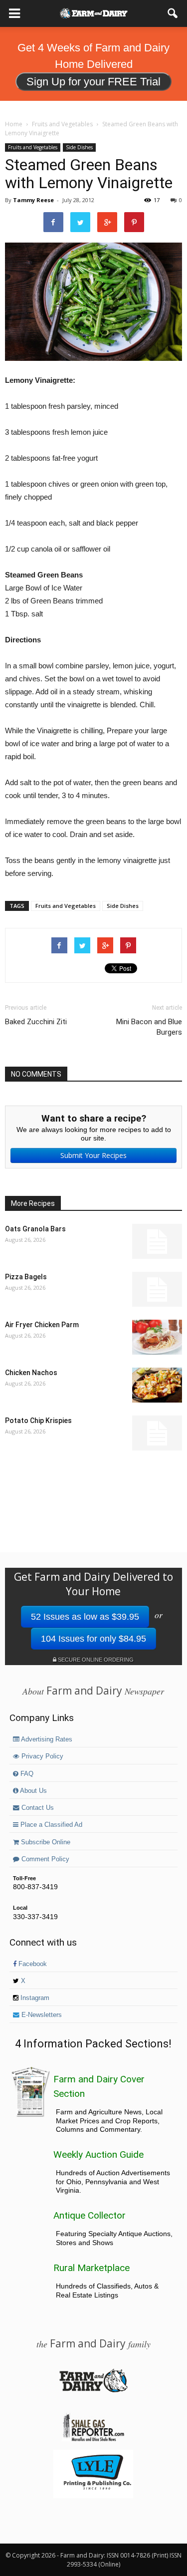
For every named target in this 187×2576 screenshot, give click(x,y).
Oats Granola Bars (35, 1229)
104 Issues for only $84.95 (93, 1639)
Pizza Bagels (26, 1277)
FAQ (26, 1774)
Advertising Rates (46, 1739)
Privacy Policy (41, 1756)
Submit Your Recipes (93, 1155)
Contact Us (37, 1808)
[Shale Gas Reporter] (93, 2440)
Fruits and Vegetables (33, 147)
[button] (173, 13)
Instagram (34, 1998)
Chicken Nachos (31, 1373)
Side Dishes (79, 147)
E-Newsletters (41, 2015)
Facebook (32, 1964)
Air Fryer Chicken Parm (42, 1325)
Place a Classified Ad (50, 1825)
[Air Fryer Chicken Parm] (157, 1337)
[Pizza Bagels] (157, 1289)
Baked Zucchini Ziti (36, 1022)
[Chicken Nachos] (157, 1385)
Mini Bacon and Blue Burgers (149, 1027)
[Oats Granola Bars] (157, 1241)
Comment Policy (44, 1859)
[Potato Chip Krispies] (157, 1433)
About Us (33, 1791)
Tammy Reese (33, 200)
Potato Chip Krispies (38, 1421)
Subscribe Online (45, 1842)
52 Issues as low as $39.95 (85, 1617)
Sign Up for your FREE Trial (93, 82)
